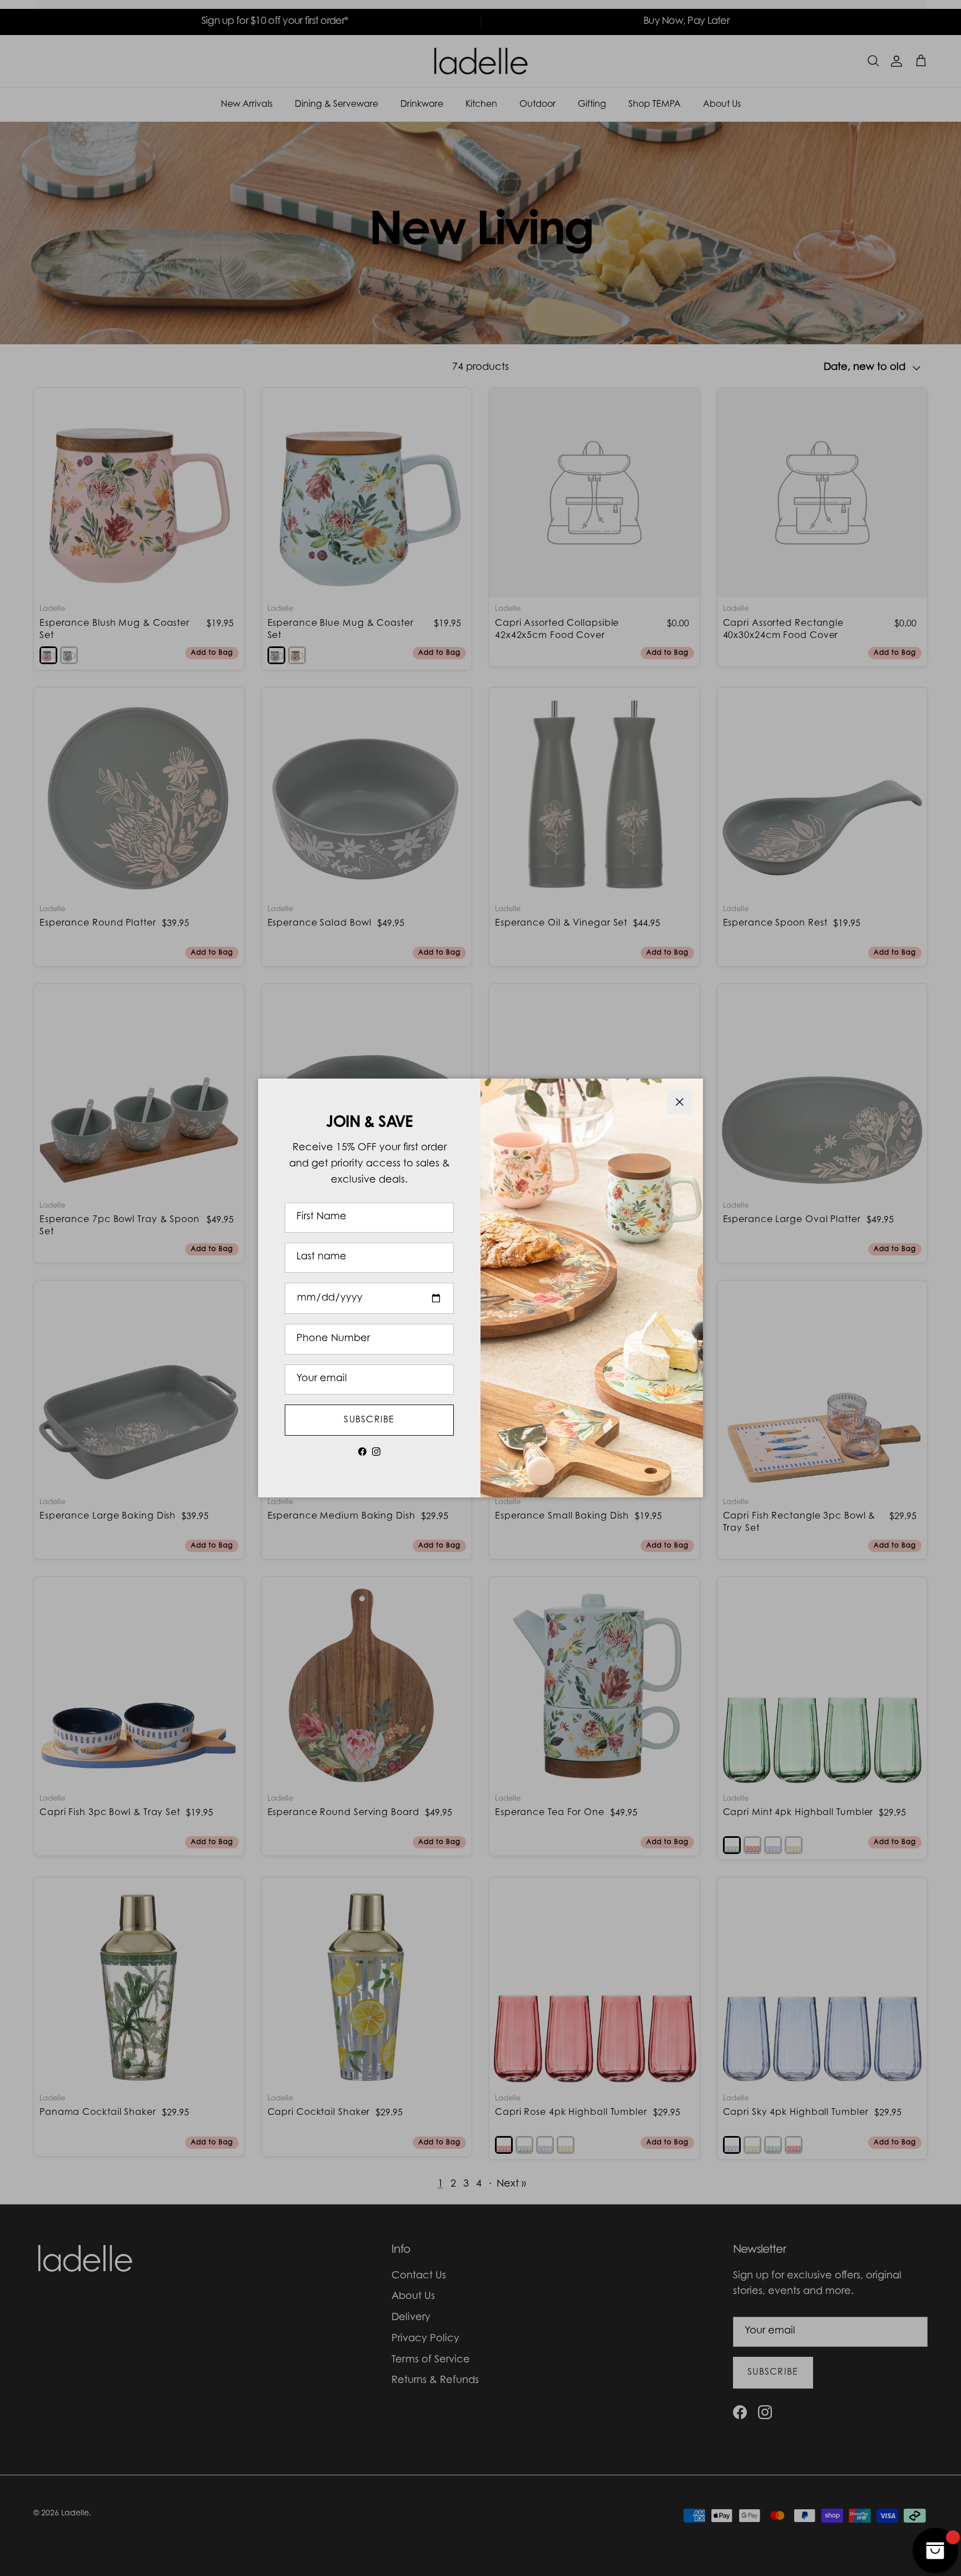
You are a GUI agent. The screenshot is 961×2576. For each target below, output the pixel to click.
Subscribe (369, 1420)
